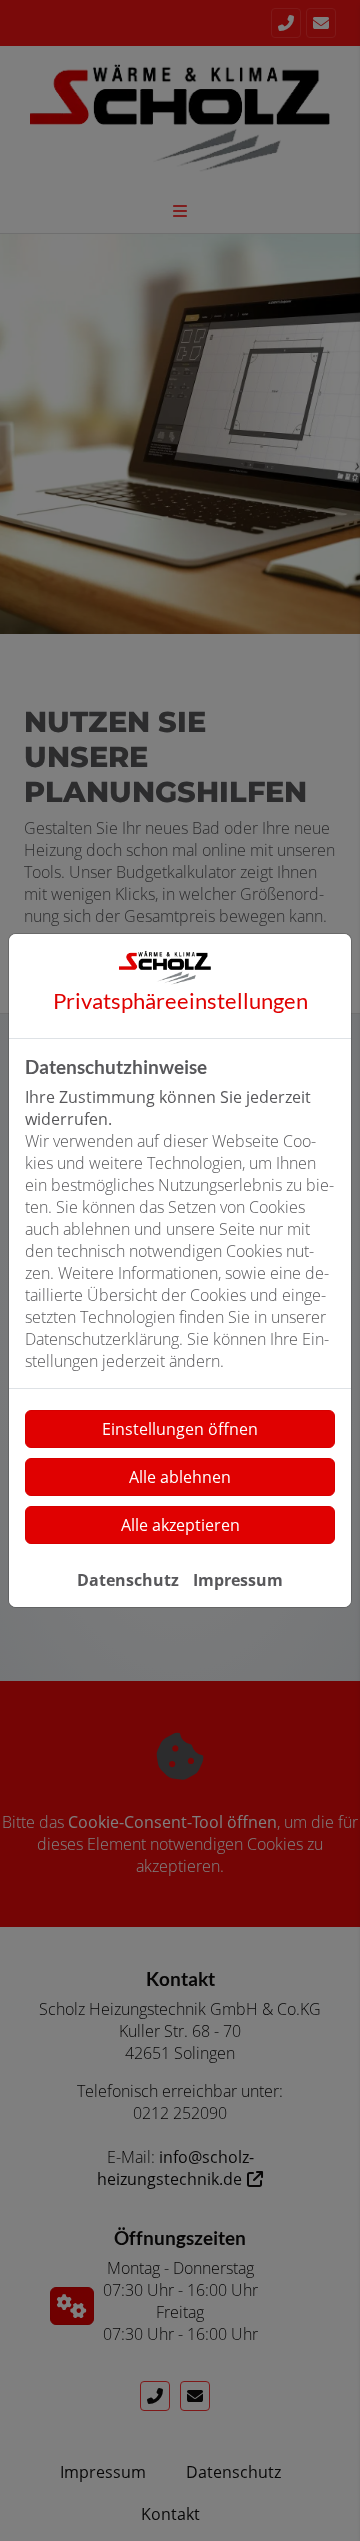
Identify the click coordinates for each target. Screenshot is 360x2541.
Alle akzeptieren (180, 1525)
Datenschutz (128, 1580)
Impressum (238, 1580)
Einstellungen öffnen (180, 1429)
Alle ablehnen (180, 1477)
